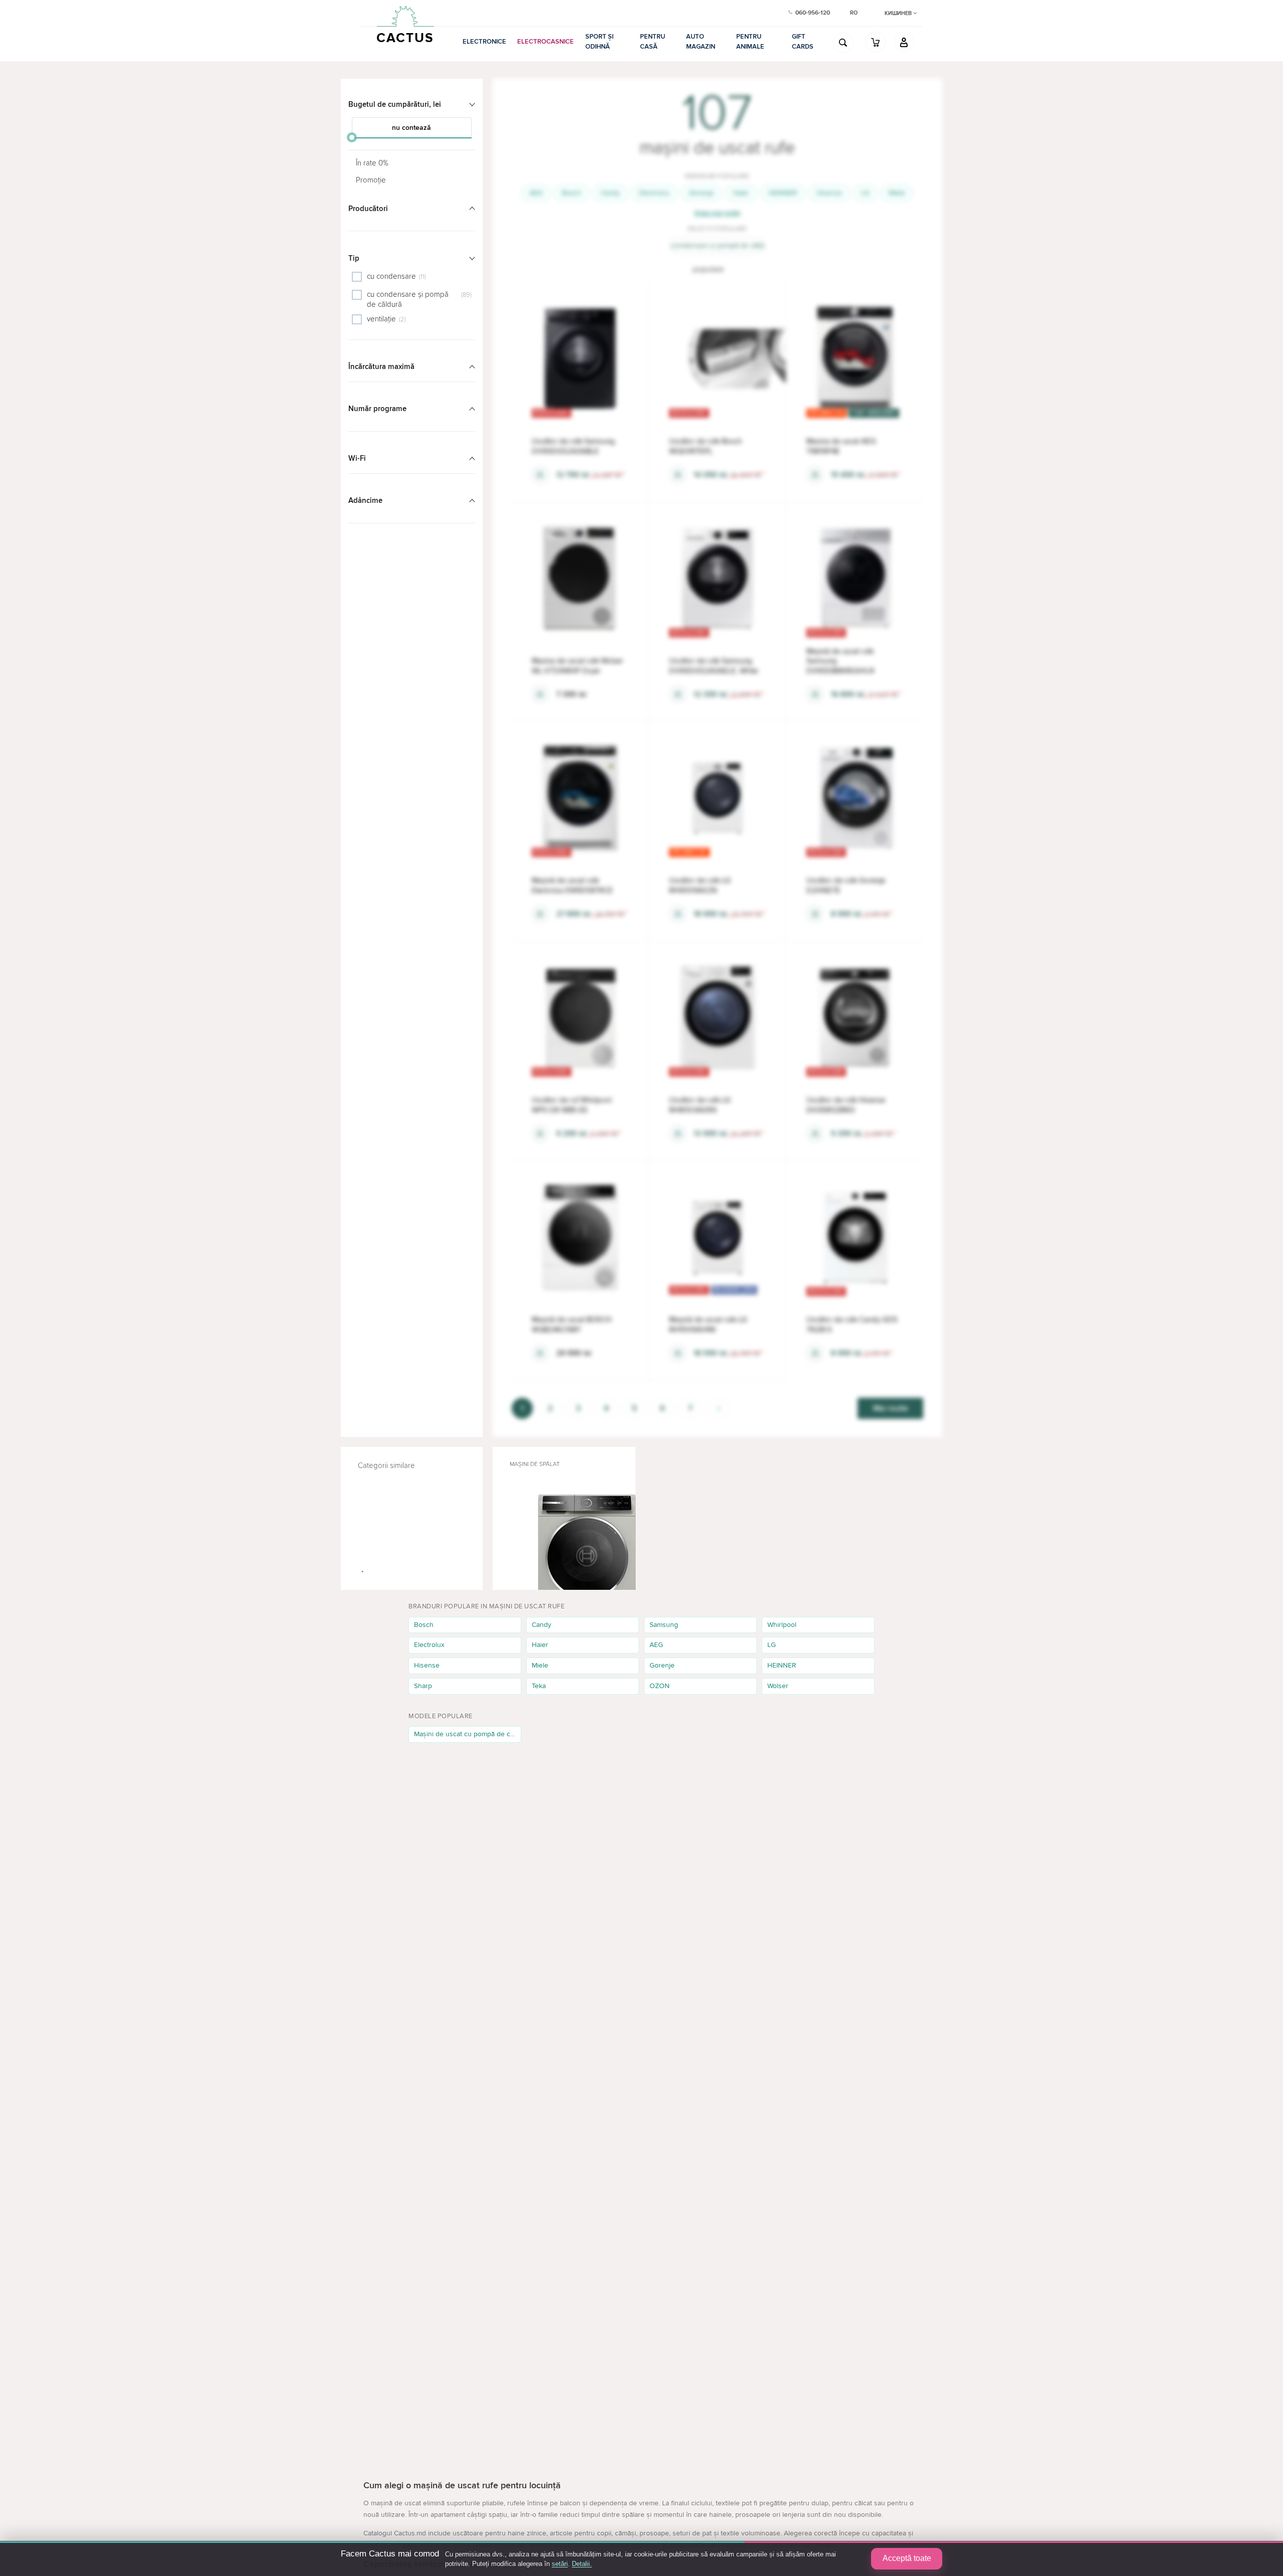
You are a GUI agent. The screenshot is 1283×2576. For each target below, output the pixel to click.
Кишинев (899, 13)
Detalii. (582, 2564)
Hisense (829, 193)
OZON (660, 1686)
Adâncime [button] (365, 500)
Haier (741, 193)
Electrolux (654, 193)
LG (865, 193)
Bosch (572, 193)
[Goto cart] (876, 42)
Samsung (664, 1625)
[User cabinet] (904, 42)
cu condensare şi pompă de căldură (717, 245)
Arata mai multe (717, 213)
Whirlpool (782, 1625)
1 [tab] (363, 1572)
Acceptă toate (907, 2558)
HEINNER (783, 193)
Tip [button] (354, 258)
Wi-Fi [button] (357, 458)
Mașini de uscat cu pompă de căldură (468, 1734)
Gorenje (701, 193)
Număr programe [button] (377, 409)
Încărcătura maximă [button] (381, 366)
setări (560, 2564)
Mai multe (891, 1408)
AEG (536, 193)
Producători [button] (368, 209)
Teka (539, 1686)
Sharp (423, 1686)
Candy (610, 193)
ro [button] (854, 13)
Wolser (778, 1686)
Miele (897, 193)
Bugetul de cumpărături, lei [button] (395, 104)
